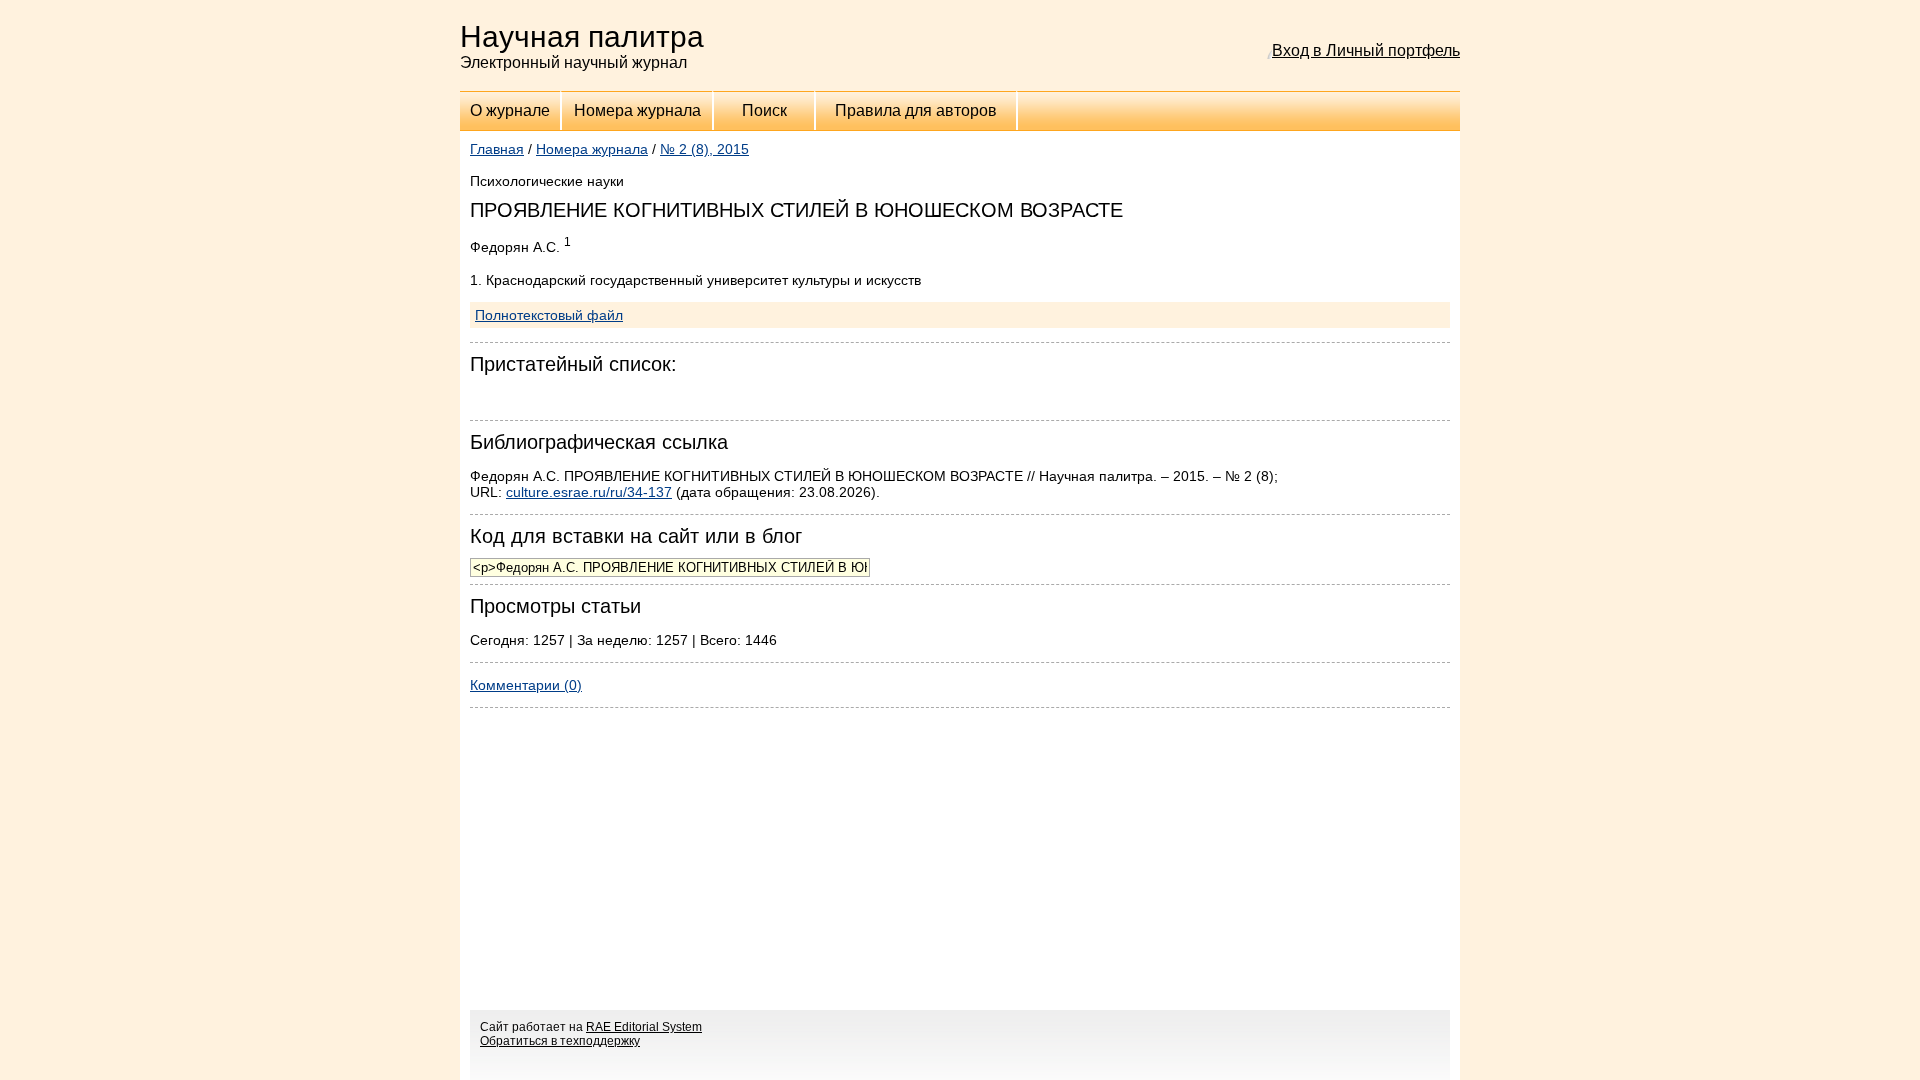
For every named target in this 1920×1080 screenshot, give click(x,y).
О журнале (510, 110)
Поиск (764, 110)
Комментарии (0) (526, 685)
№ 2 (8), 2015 (704, 149)
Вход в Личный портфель (1366, 50)
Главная (497, 149)
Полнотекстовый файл (549, 315)
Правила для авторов (916, 110)
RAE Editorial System (644, 1027)
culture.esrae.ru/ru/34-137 (589, 492)
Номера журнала (637, 110)
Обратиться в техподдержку (560, 1041)
